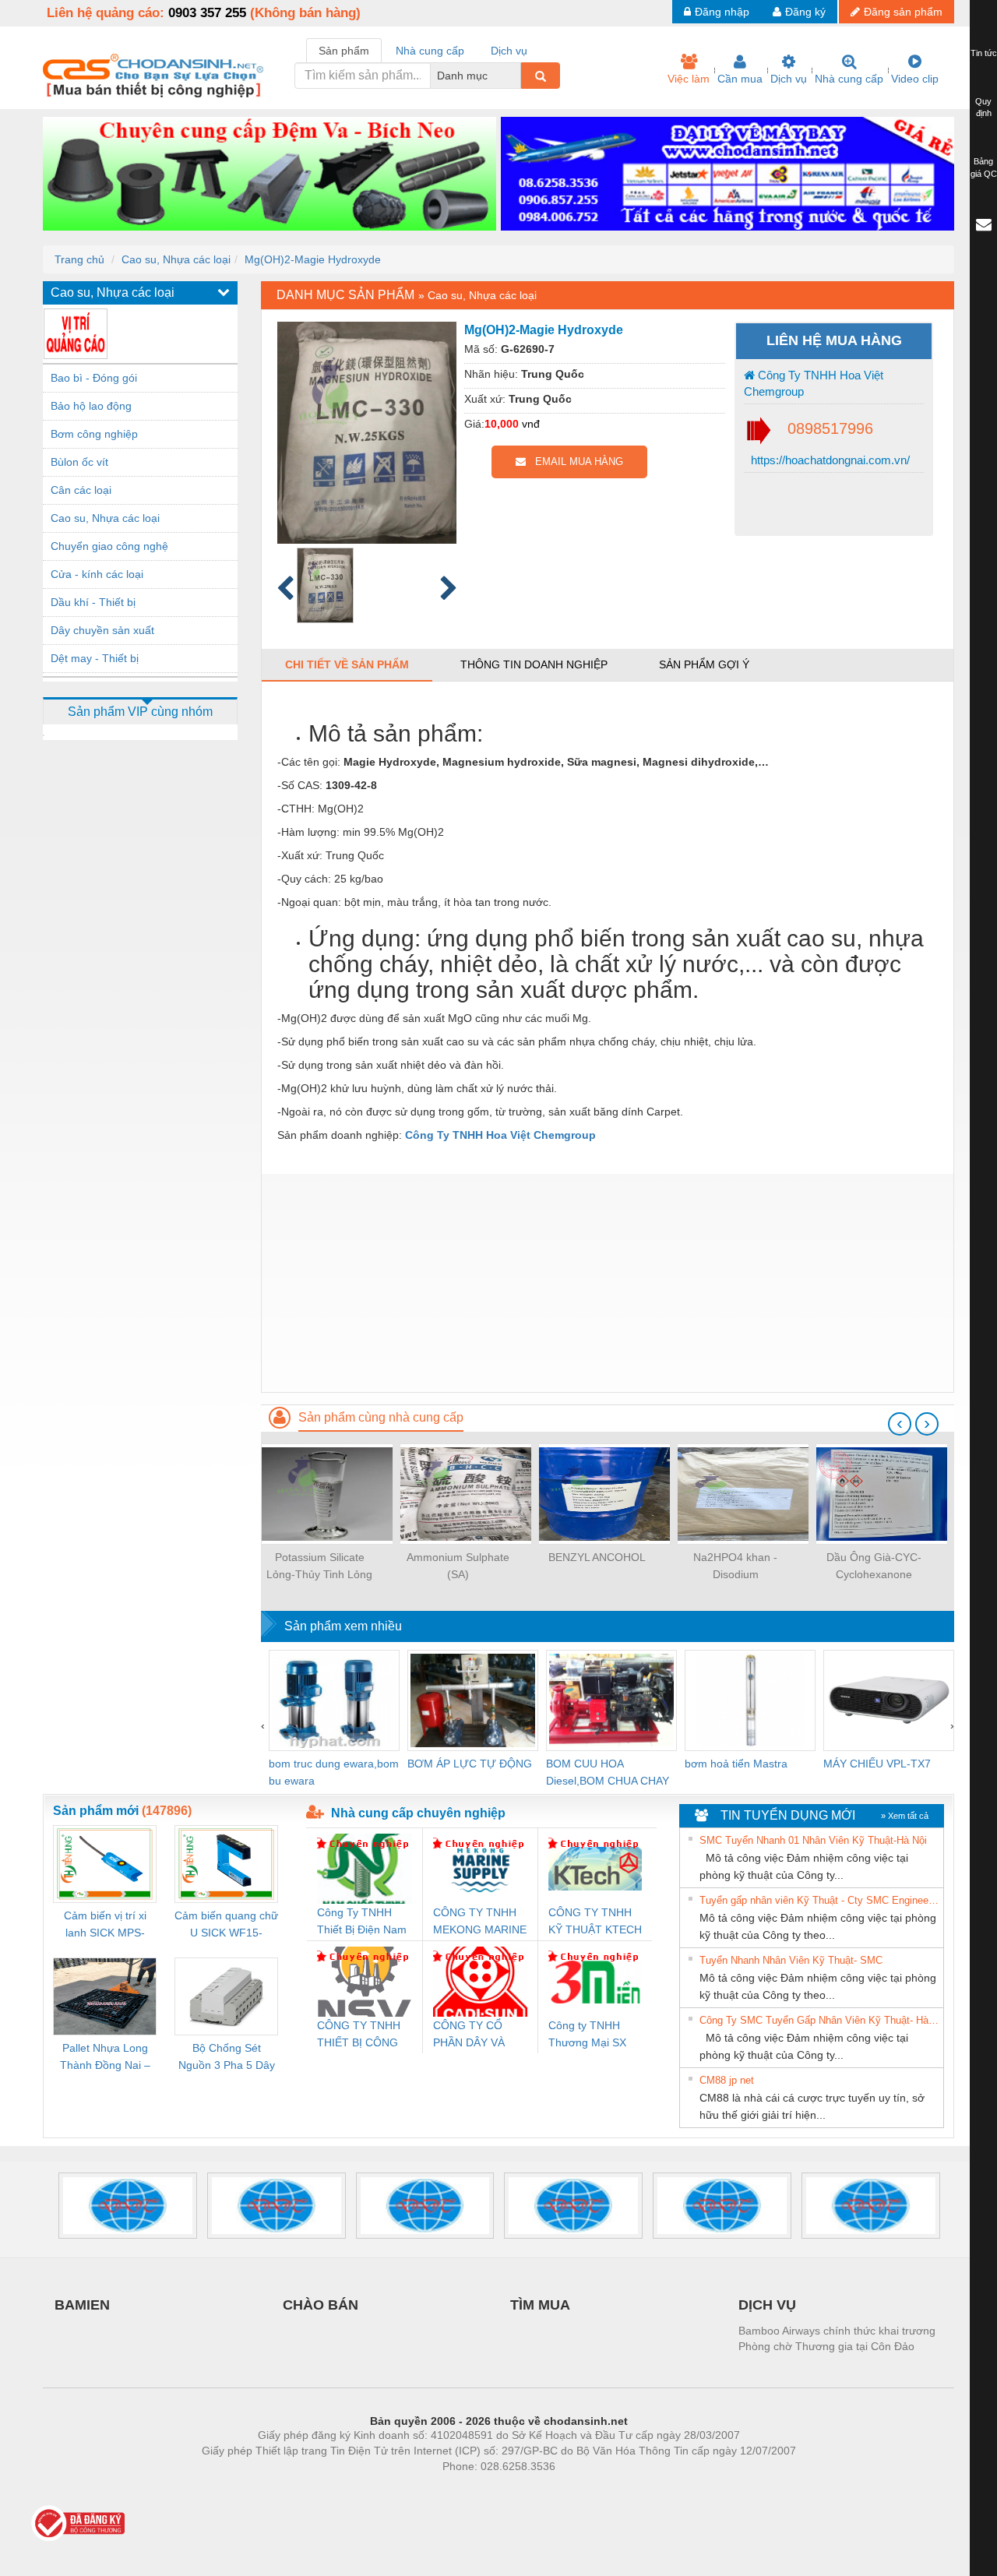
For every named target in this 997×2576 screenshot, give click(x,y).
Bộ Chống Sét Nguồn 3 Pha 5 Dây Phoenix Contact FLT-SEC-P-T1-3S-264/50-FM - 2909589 (227, 2058)
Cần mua (740, 79)
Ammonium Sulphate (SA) (458, 1566)
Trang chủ (79, 259)
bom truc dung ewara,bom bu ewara (334, 1772)
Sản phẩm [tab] (344, 51)
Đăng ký (805, 12)
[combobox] (516, 76)
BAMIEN (82, 2305)
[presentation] (900, 1424)
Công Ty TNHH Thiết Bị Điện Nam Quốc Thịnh (362, 1922)
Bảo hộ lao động (91, 406)
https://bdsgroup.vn (478, 2490)
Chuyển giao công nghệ (109, 546)
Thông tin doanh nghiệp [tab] (534, 664)
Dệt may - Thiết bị (95, 658)
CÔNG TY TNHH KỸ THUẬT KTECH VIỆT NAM (595, 1922)
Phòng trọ (397, 2490)
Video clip (915, 79)
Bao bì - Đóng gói (94, 378)
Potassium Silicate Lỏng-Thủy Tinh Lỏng (319, 1566)
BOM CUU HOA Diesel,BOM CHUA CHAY (608, 1772)
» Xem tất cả (905, 1816)
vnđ (531, 424)
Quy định (983, 107)
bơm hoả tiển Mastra (736, 1764)
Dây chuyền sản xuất (102, 630)
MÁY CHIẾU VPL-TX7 (877, 1764)
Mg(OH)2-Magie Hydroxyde (313, 259)
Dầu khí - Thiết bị (93, 602)
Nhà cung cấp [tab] (430, 51)
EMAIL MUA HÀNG (574, 462)
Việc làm (689, 79)
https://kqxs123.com (575, 2490)
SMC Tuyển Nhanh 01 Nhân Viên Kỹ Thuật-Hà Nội (813, 1840)
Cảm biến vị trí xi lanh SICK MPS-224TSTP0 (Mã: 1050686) (105, 1925)
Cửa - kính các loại (97, 574)
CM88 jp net (727, 2080)
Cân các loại (81, 490)
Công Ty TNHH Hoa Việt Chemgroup (814, 383)
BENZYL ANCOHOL (597, 1557)
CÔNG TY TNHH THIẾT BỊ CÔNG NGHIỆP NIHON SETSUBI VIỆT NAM (359, 2035)
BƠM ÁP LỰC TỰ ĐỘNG (470, 1764)
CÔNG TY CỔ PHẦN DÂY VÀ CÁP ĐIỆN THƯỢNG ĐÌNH (473, 2035)
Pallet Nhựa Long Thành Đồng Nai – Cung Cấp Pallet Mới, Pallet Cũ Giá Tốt (105, 2058)
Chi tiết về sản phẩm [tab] (347, 664)
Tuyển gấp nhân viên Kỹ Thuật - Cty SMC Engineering (819, 1900)
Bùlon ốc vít (79, 462)
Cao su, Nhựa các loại (176, 259)
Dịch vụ (789, 79)
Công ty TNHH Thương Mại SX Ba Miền (587, 2035)
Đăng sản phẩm (903, 12)
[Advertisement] (608, 1283)
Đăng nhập (722, 12)
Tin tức (984, 53)
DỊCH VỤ (767, 2305)
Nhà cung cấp (849, 79)
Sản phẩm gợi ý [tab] (704, 664)
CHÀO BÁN (321, 2305)
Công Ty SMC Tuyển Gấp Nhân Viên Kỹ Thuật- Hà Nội (819, 2020)
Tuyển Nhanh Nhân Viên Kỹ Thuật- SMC (791, 1960)
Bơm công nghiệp (94, 434)
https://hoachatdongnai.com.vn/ (829, 460)
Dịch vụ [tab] (509, 51)
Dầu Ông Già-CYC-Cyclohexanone (874, 1566)
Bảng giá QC (984, 167)
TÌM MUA (540, 2305)
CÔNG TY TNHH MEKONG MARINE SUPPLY (480, 1922)
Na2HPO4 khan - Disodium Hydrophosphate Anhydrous (735, 1567)
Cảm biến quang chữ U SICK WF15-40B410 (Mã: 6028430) (226, 1925)
